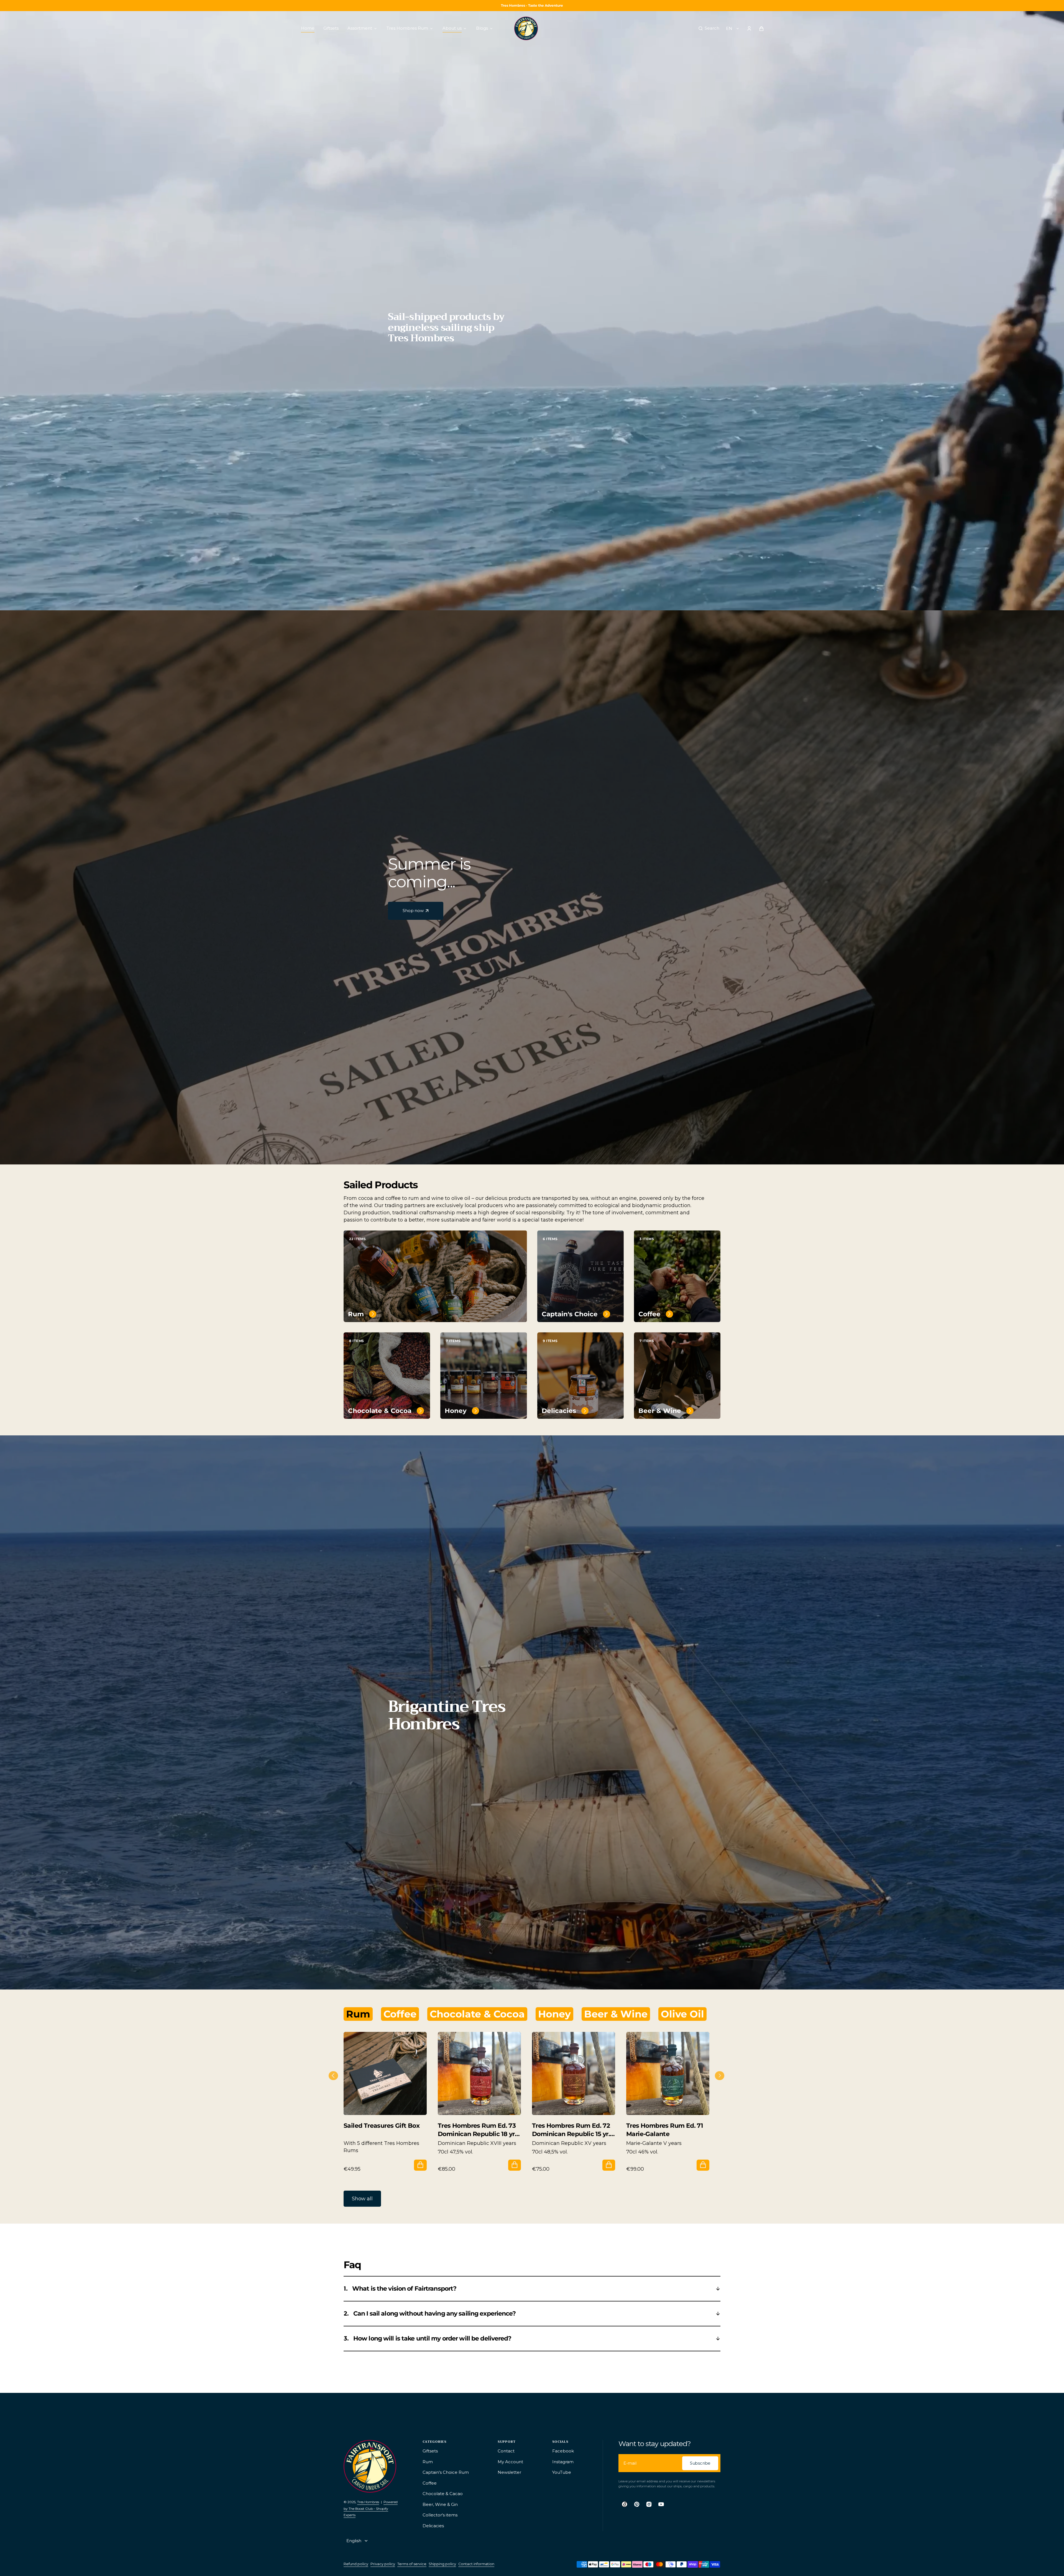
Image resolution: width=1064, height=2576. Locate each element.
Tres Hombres (368, 2502)
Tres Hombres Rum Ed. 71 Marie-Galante (665, 2130)
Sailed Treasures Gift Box (382, 2126)
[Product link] (385, 2101)
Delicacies (559, 1411)
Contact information (476, 2564)
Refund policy (356, 2564)
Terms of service (412, 2564)
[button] (709, 29)
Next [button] (718, 2074)
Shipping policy (442, 2564)
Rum (356, 1314)
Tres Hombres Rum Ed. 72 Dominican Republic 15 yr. (571, 2130)
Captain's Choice (570, 1314)
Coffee (649, 1314)
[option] (385, 2101)
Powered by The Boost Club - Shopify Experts (371, 2508)
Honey (456, 1411)
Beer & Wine (660, 1411)
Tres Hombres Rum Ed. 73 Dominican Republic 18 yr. (477, 2130)
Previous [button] (331, 2074)
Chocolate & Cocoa (380, 1411)
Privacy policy (383, 2564)
